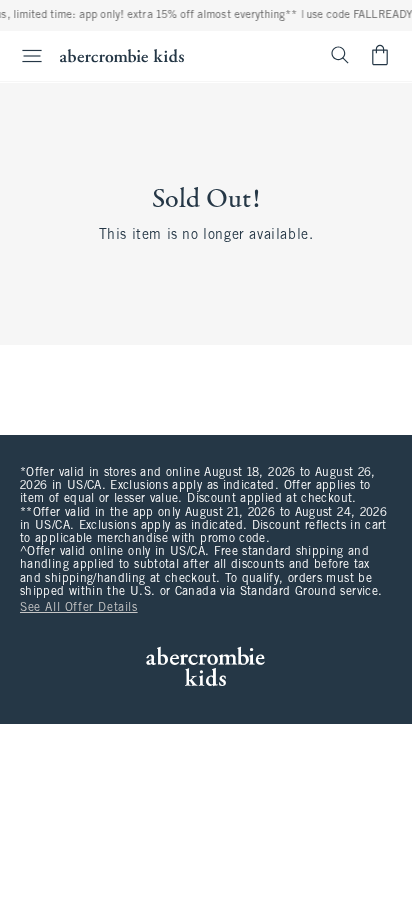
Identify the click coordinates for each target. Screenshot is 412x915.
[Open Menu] (24, 56)
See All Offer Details (79, 608)
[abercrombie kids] (122, 55)
